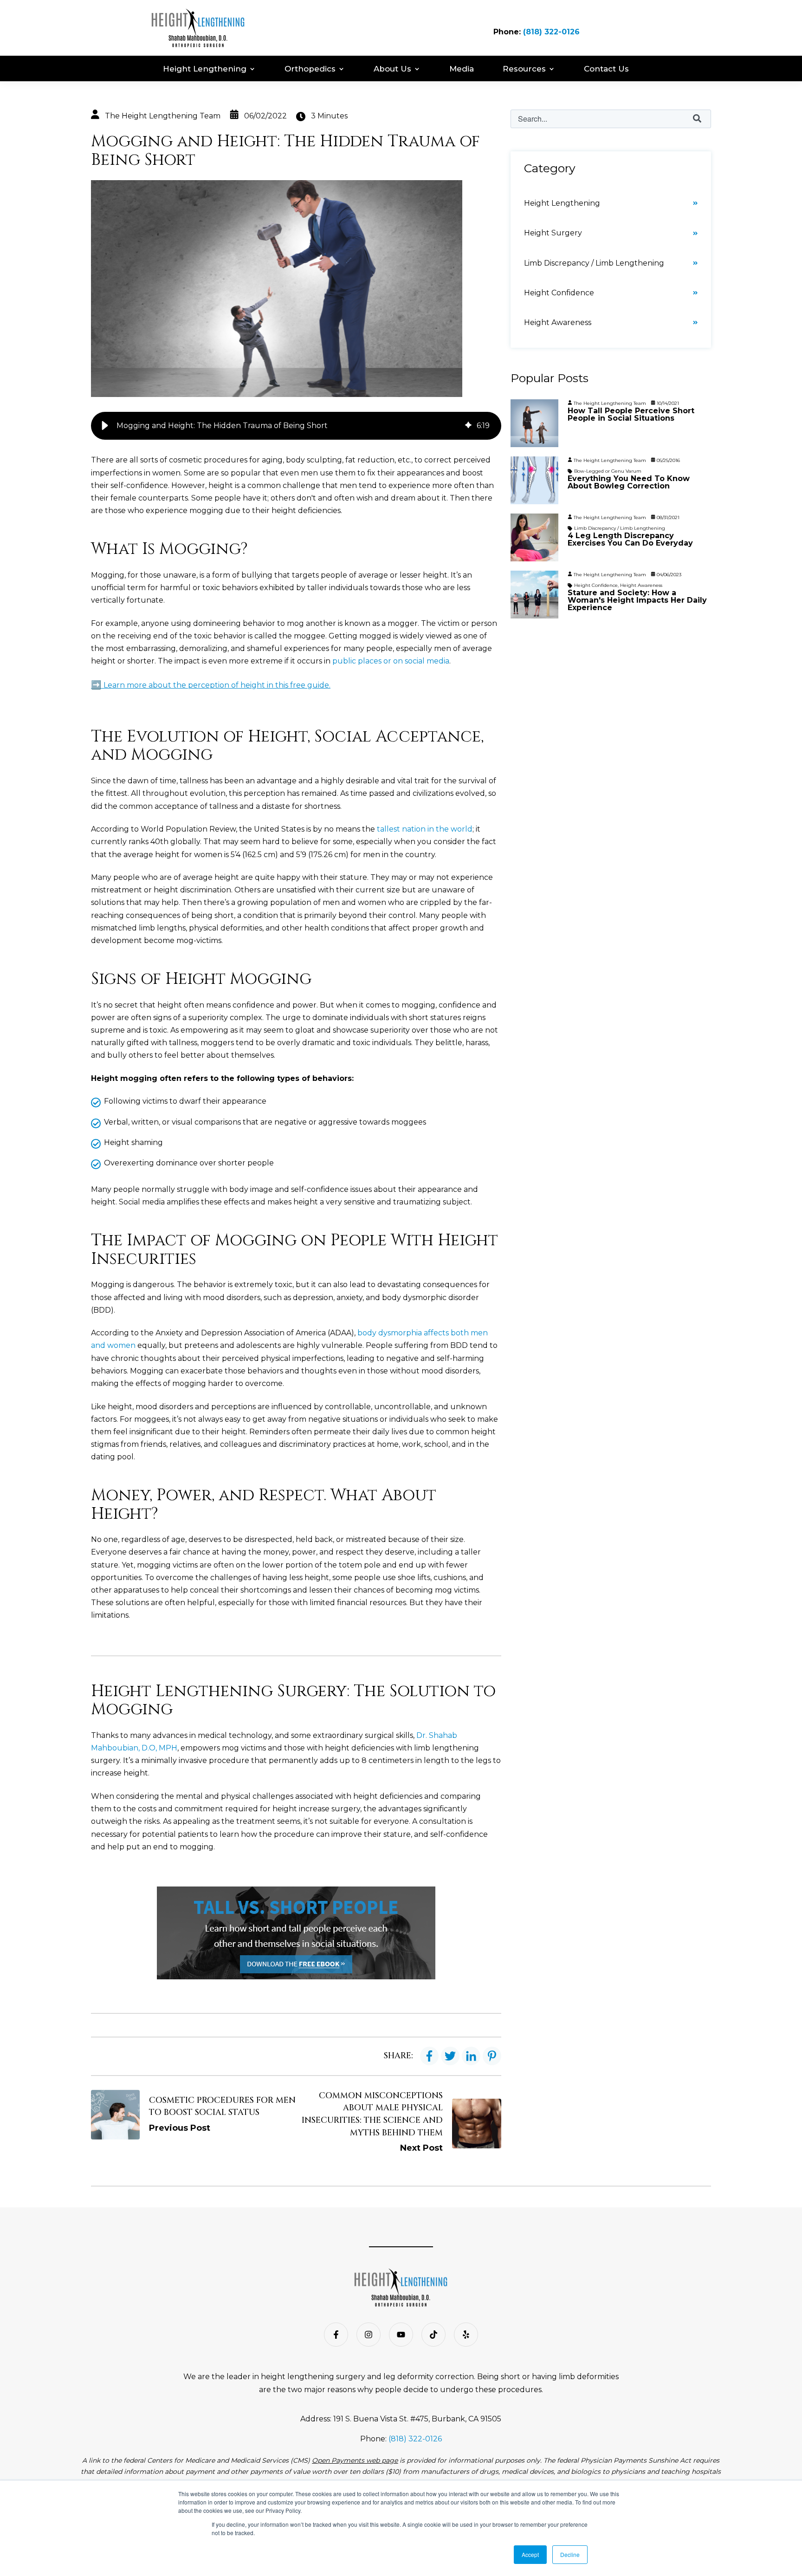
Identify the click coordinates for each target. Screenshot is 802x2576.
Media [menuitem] (462, 69)
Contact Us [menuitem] (606, 69)
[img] (468, 426)
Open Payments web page (355, 2460)
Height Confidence (559, 293)
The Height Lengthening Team (163, 116)
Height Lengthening (562, 203)
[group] (296, 426)
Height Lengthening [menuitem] (205, 69)
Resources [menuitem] (524, 69)
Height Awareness (558, 322)
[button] (105, 426)
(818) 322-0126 (551, 32)
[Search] (697, 119)
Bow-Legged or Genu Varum (608, 471)
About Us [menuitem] (392, 69)
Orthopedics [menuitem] (310, 69)
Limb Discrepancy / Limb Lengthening (594, 263)
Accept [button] (530, 2554)
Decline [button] (570, 2554)
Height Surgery (553, 233)
